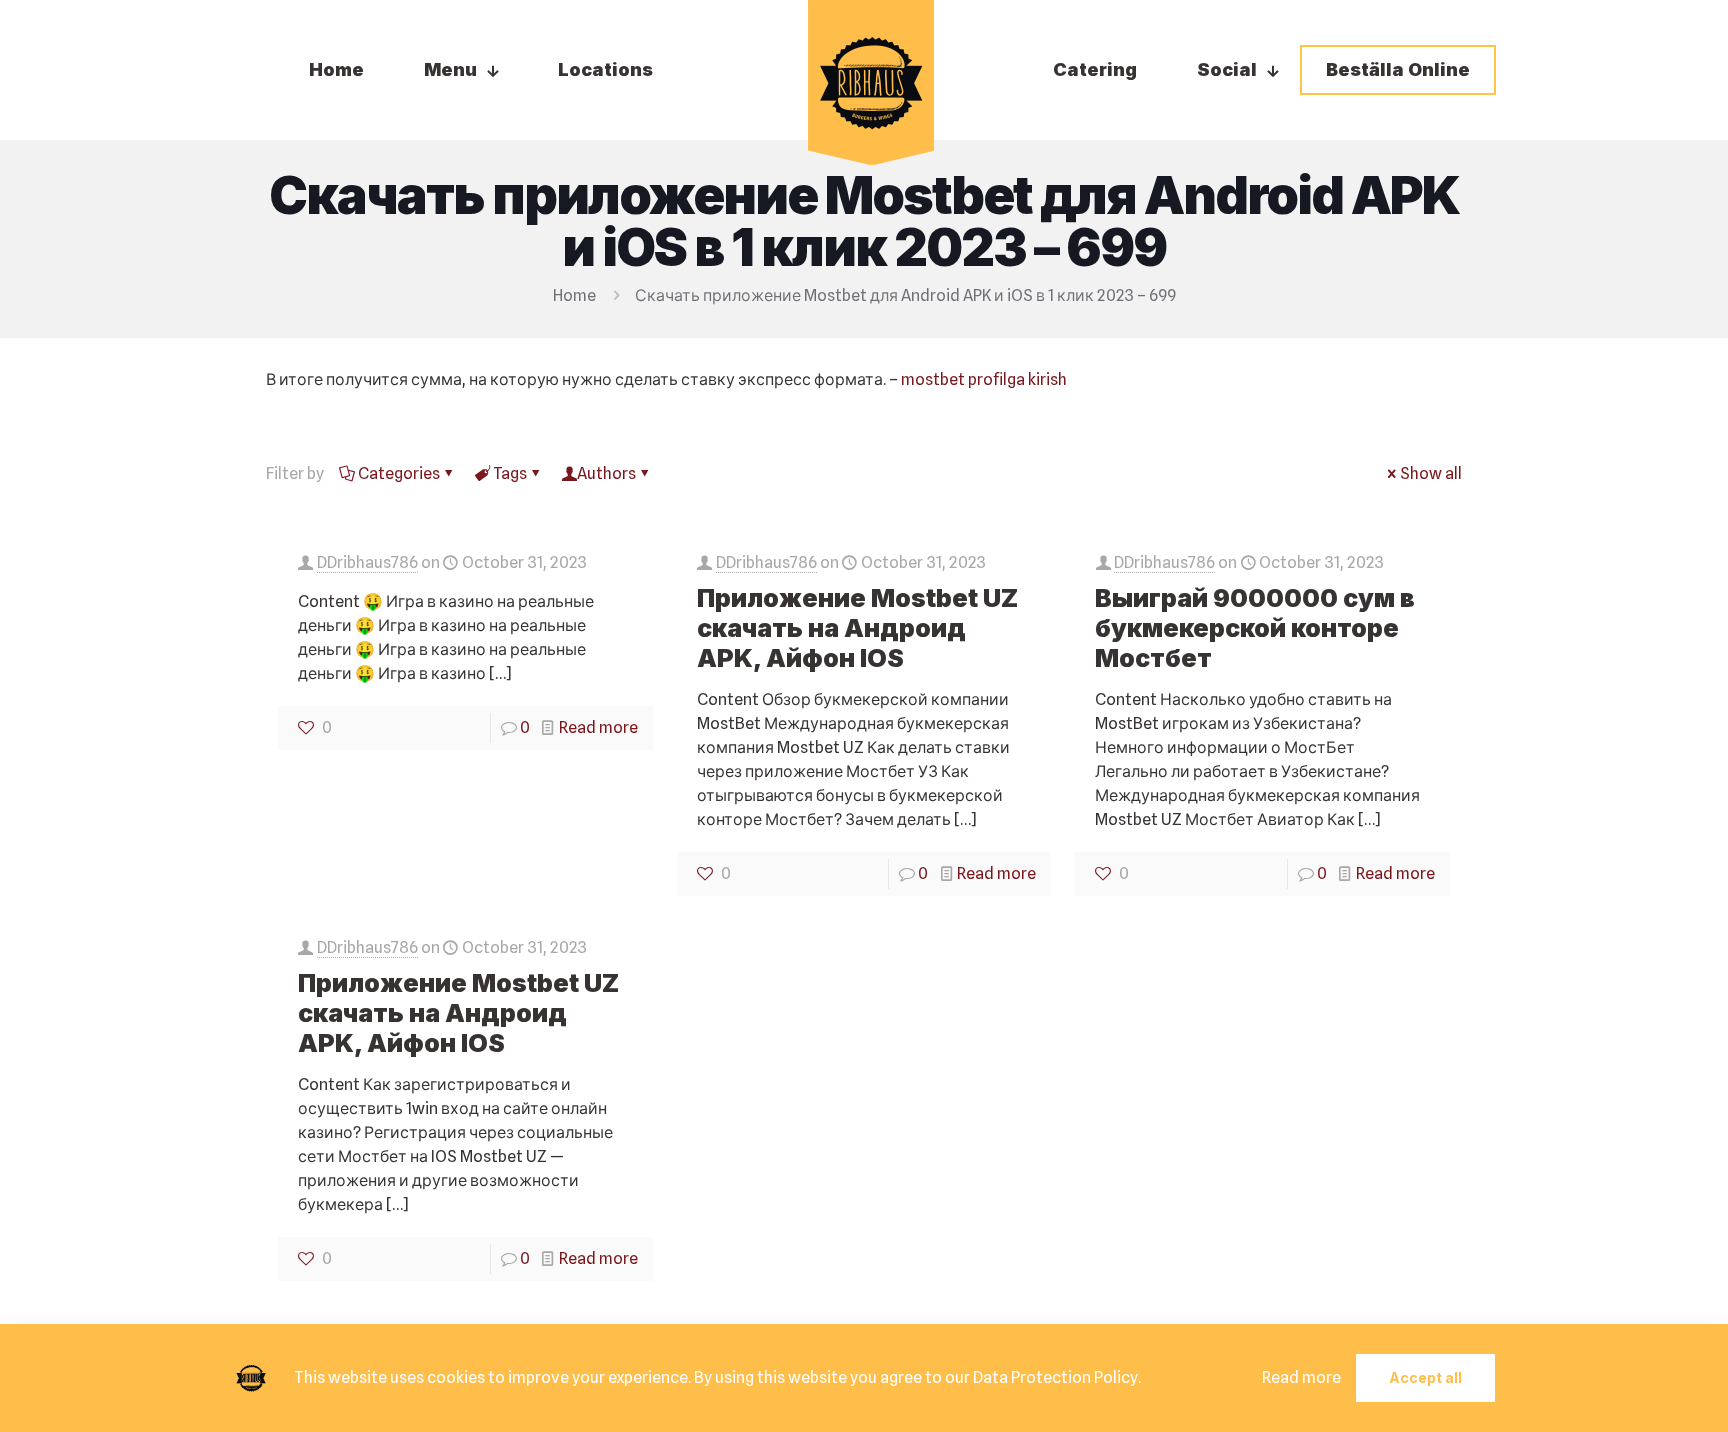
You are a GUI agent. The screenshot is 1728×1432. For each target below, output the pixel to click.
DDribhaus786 (367, 562)
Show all (1431, 473)
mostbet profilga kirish (984, 379)
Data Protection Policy (1055, 1377)
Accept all (1425, 1377)
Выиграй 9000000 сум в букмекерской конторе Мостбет (1255, 628)
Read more (598, 727)
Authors (606, 473)
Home (574, 295)
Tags (510, 473)
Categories (399, 473)
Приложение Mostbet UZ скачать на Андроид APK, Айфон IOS (857, 628)
